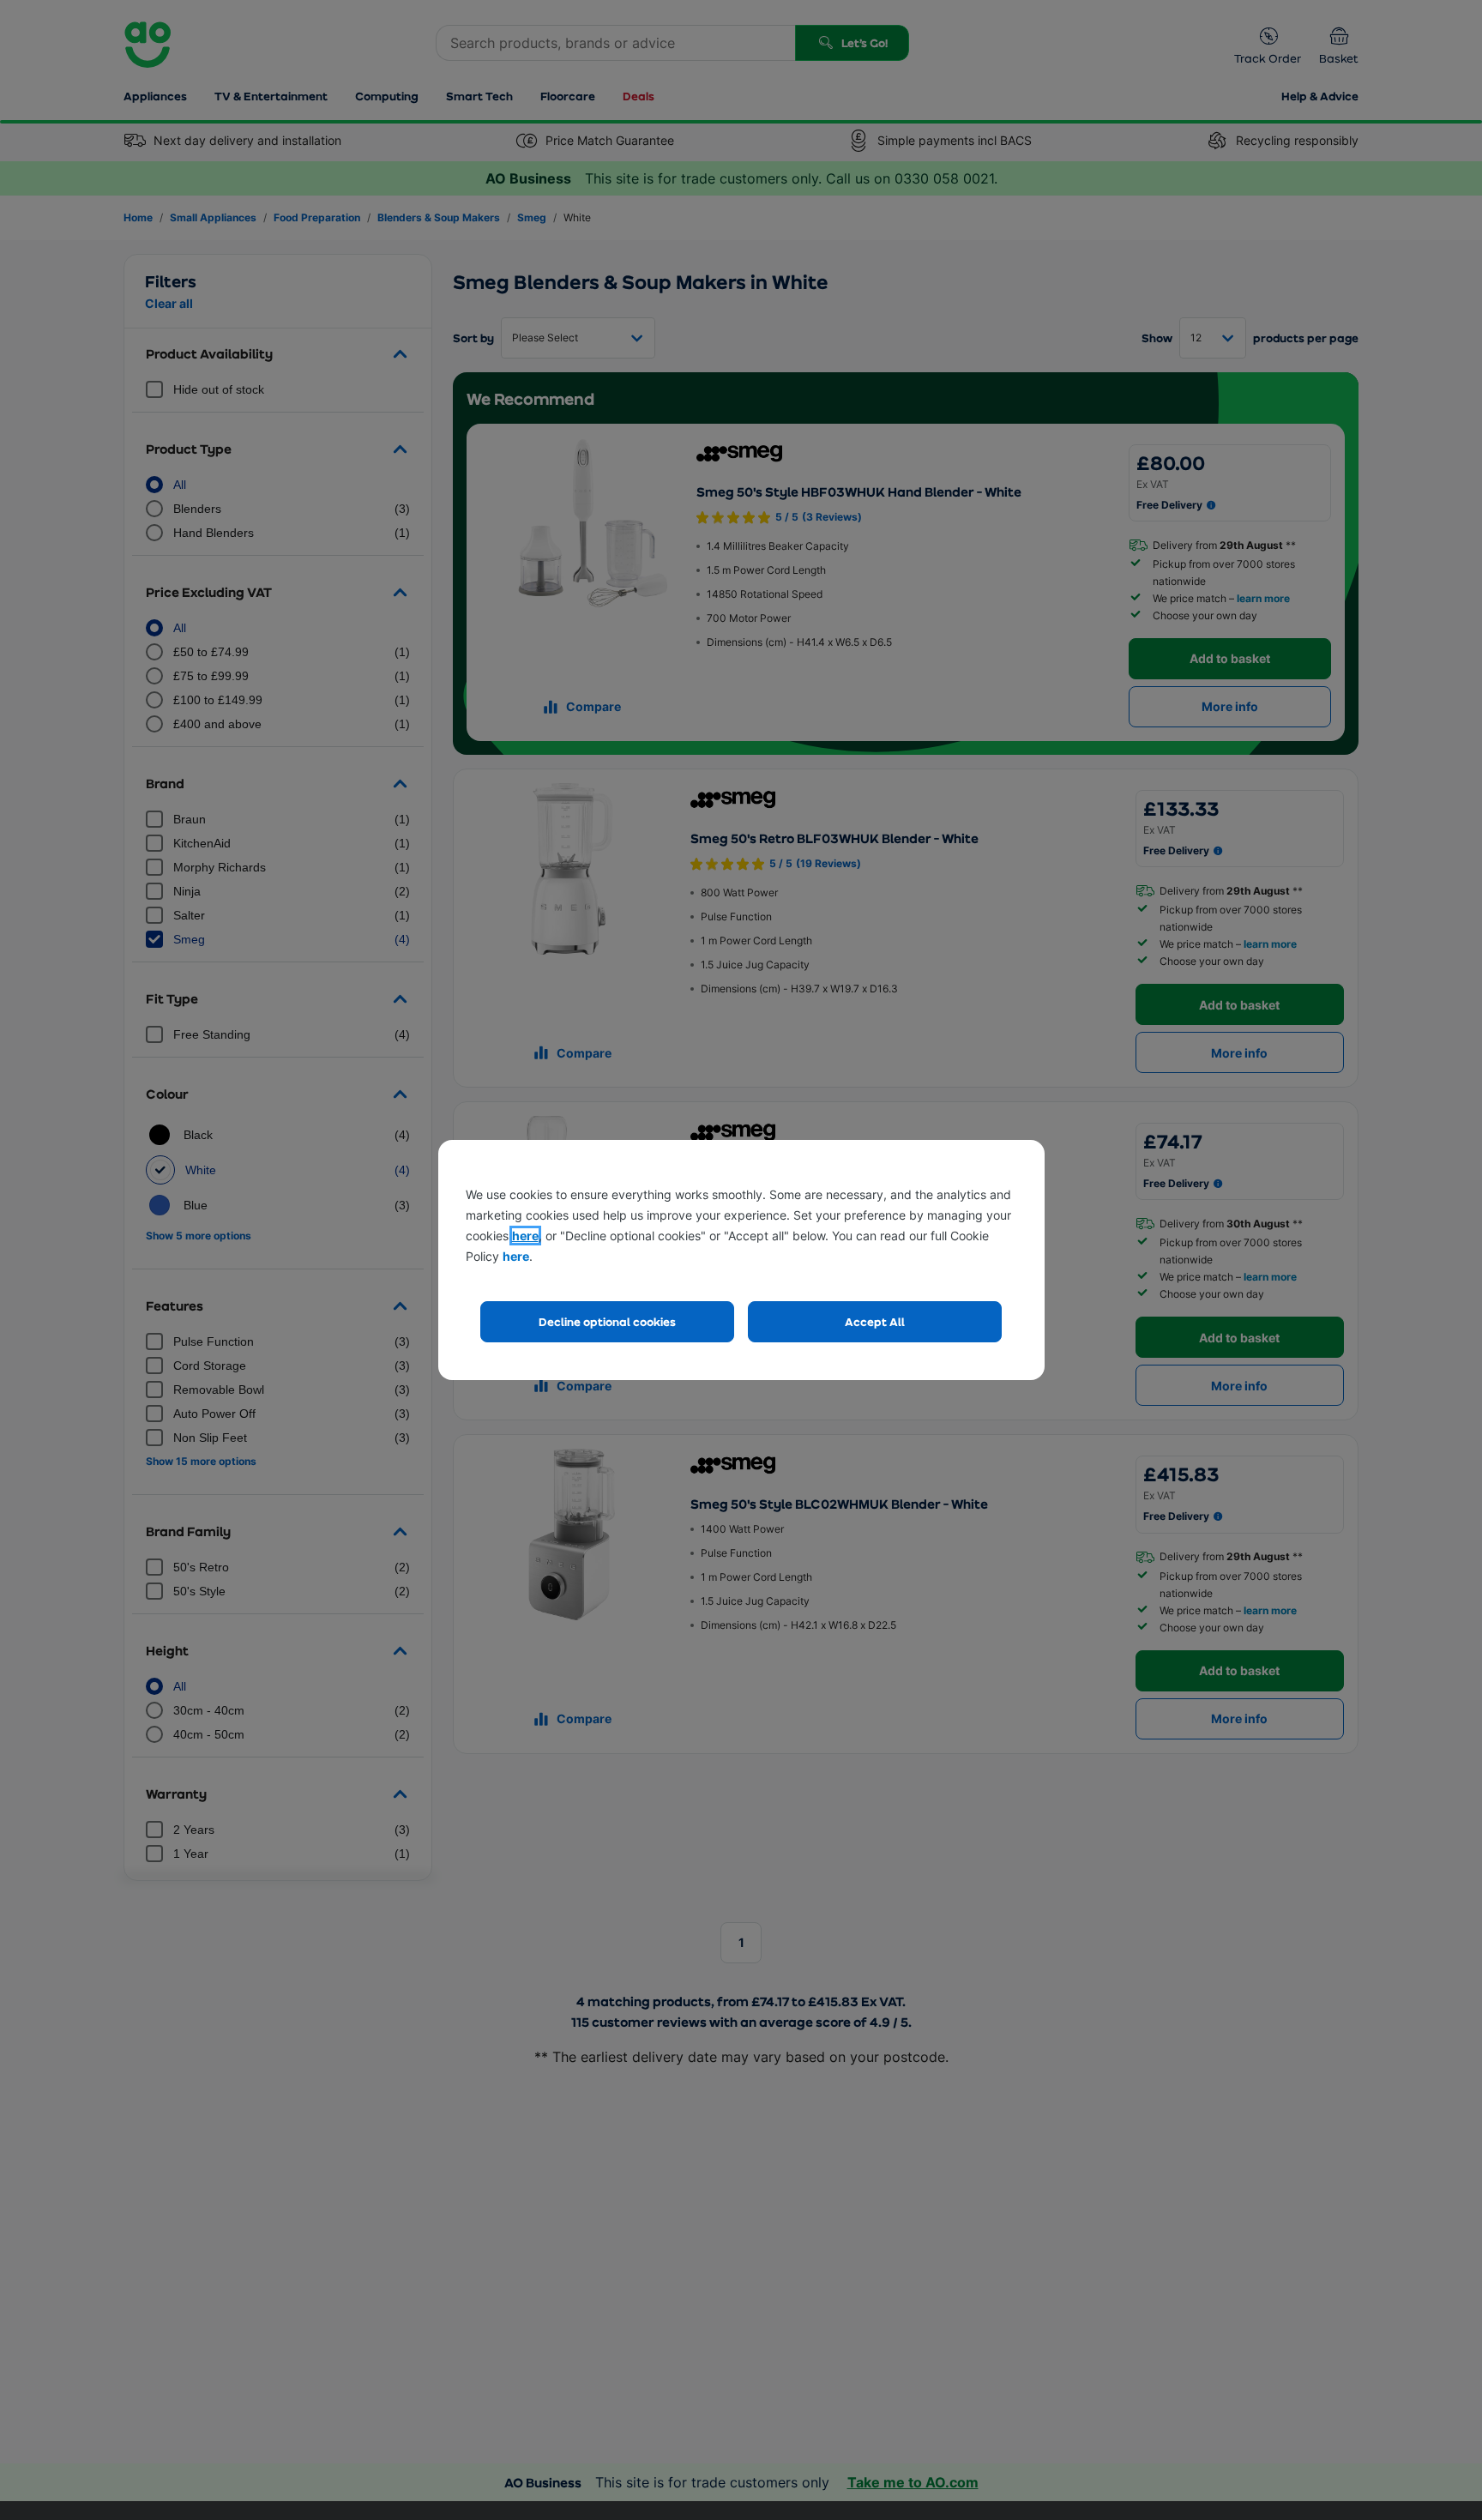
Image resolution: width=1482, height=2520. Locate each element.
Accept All (875, 1321)
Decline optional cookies (607, 1321)
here (525, 1236)
